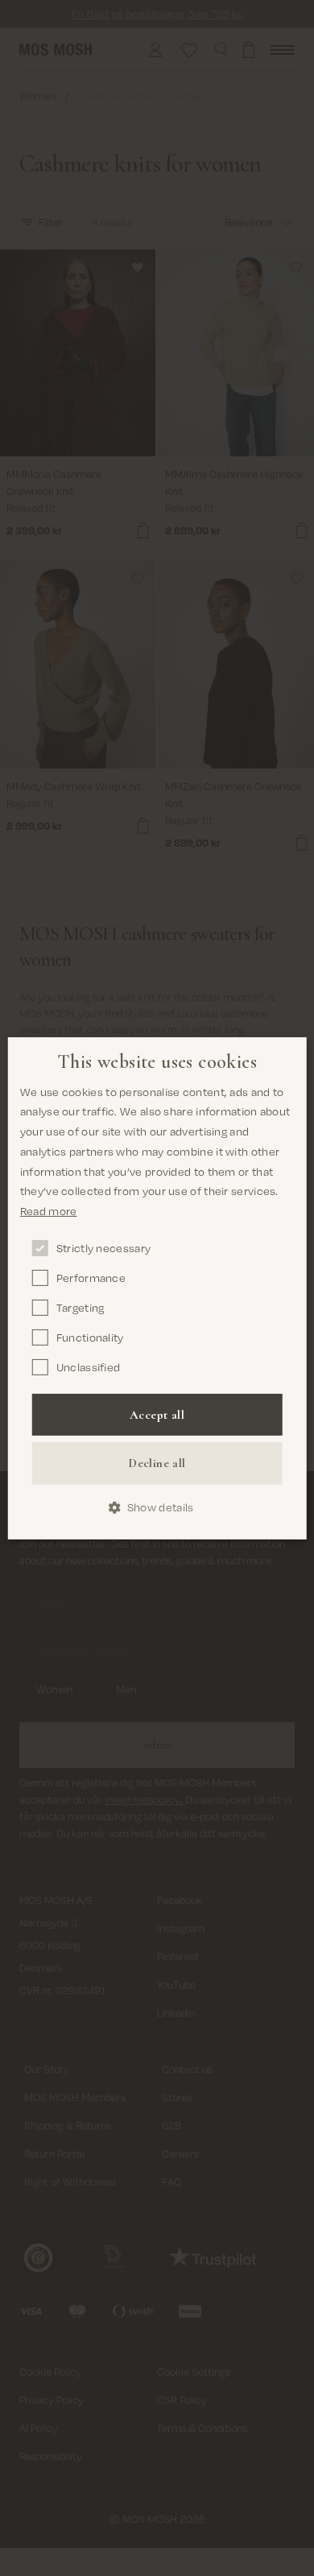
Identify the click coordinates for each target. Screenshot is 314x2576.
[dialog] (157, 1288)
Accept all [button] (157, 1415)
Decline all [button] (157, 1463)
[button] (157, 1508)
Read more (49, 1211)
